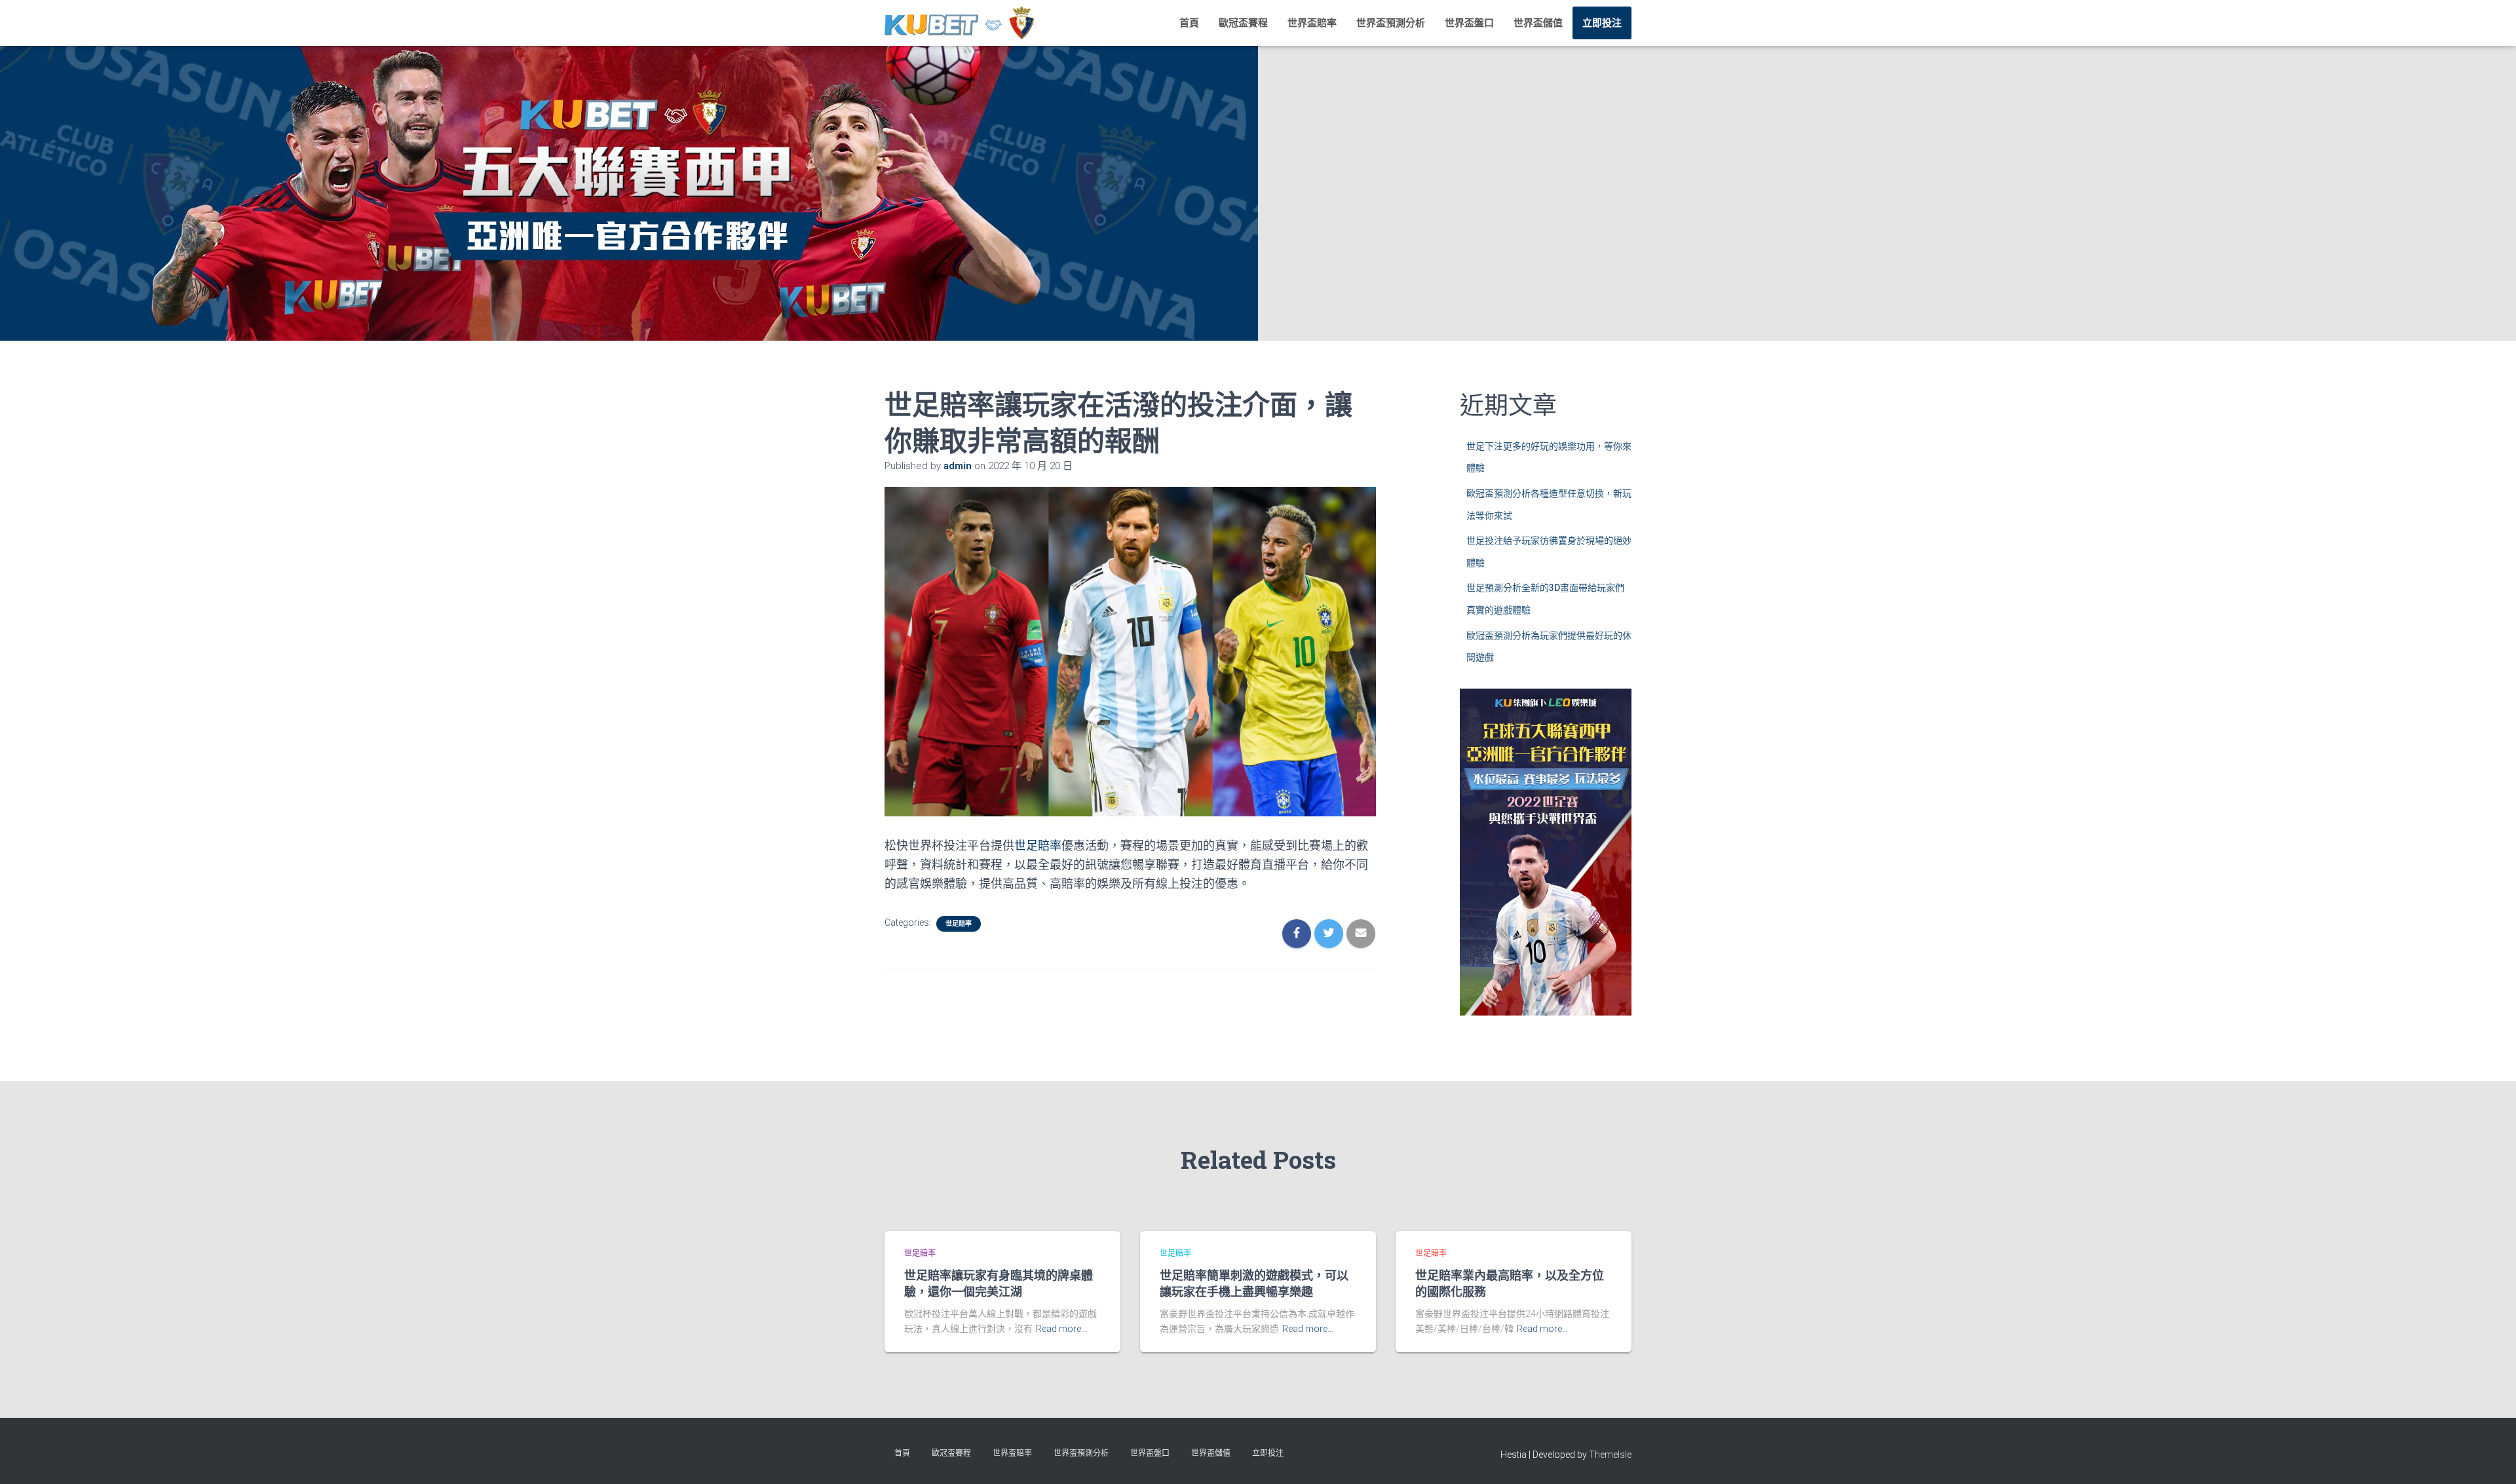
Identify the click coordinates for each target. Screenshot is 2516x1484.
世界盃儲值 (1538, 23)
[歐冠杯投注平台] (959, 23)
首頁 (1189, 23)
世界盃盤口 (1469, 23)
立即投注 (1602, 23)
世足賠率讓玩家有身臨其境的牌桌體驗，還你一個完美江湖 (999, 1283)
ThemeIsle (1610, 1455)
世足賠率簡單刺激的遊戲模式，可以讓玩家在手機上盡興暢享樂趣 (1254, 1283)
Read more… (1061, 1329)
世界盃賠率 (1312, 23)
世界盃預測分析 (1391, 23)
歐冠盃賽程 (1243, 23)
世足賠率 (1038, 846)
